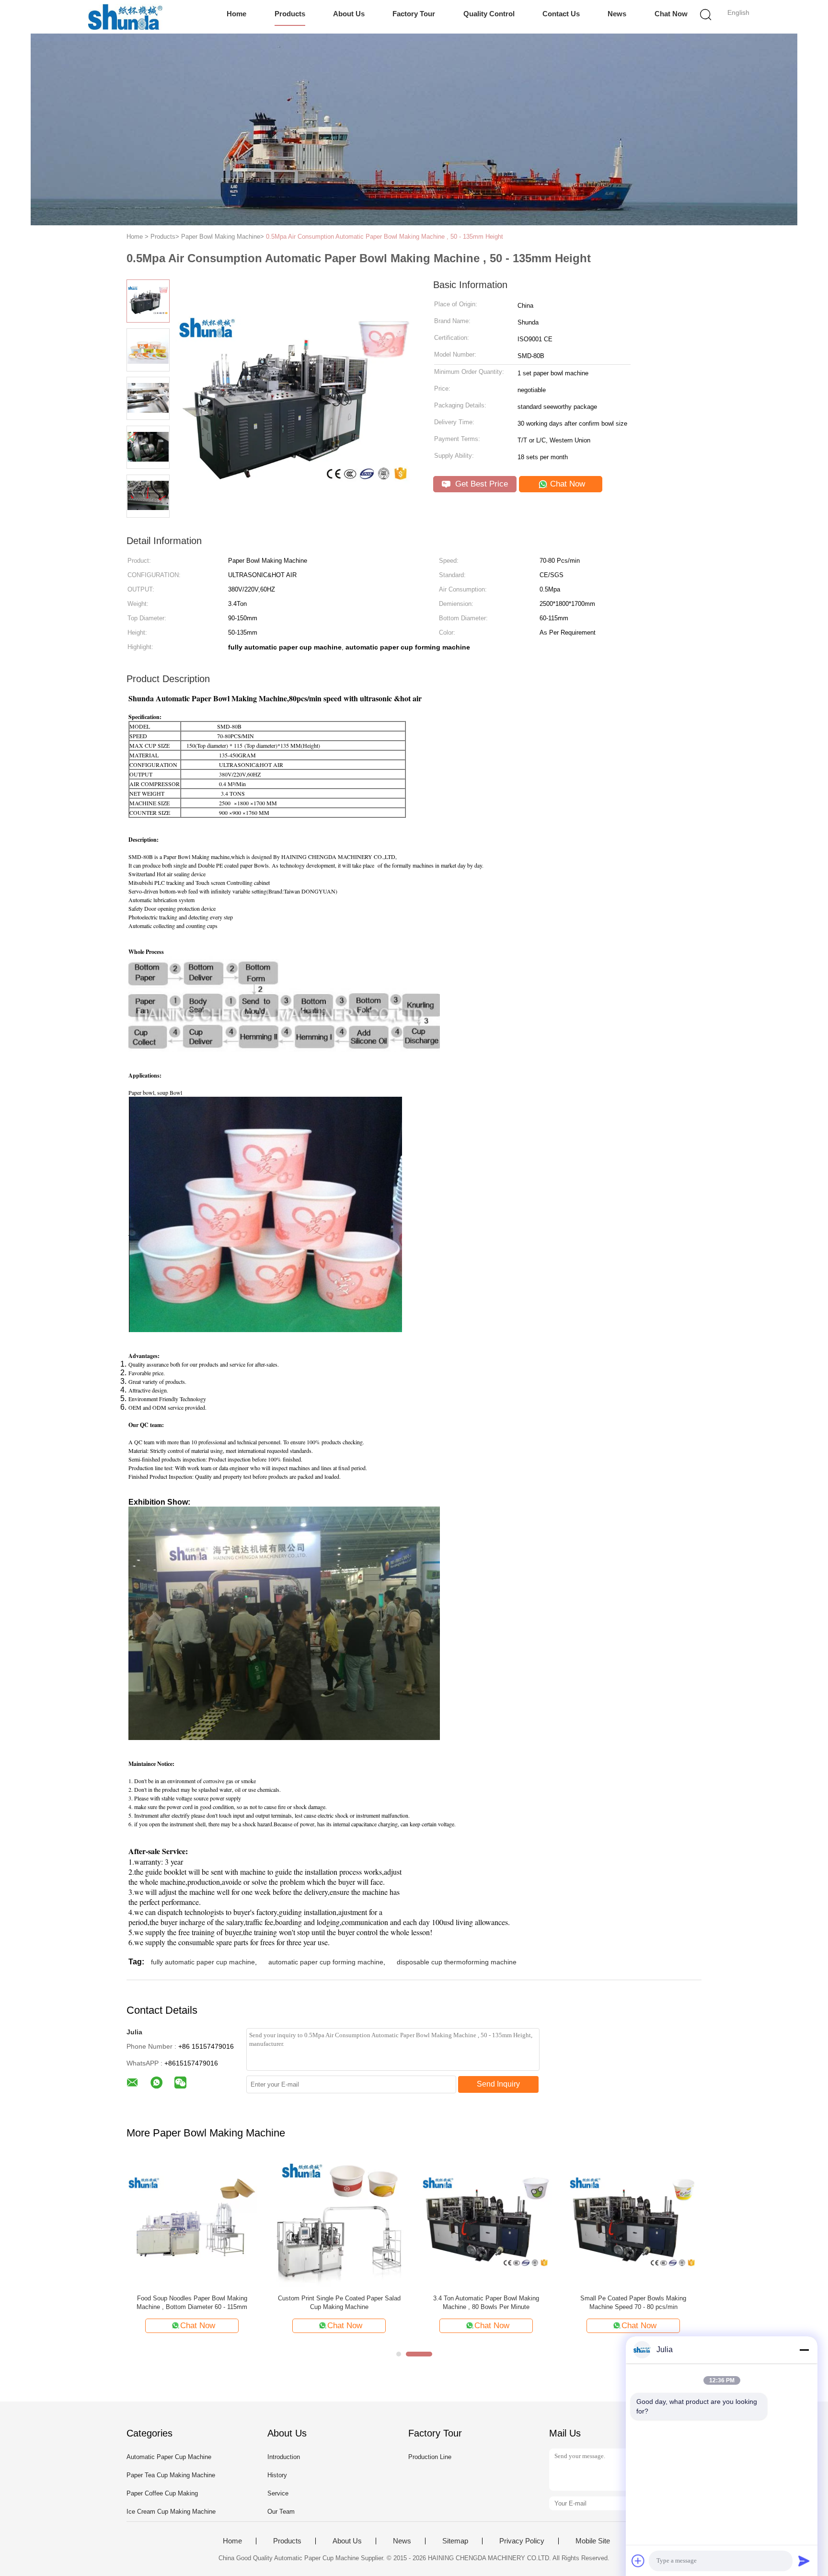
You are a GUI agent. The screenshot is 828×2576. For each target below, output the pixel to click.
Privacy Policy (522, 2541)
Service (278, 2493)
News (617, 14)
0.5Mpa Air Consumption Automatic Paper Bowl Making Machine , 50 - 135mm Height (385, 237)
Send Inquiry (498, 2084)
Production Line (430, 2457)
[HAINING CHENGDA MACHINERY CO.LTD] (125, 17)
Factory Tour (414, 14)
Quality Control (489, 14)
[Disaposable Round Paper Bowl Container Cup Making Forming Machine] (192, 2222)
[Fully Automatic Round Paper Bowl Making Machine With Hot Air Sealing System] (633, 2222)
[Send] (804, 2561)
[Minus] (804, 2350)
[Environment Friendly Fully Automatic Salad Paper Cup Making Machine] (486, 2222)
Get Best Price (480, 484)
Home (236, 14)
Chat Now (671, 14)
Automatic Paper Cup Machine (169, 2457)
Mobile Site (593, 2541)
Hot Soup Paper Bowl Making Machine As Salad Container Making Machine (339, 2303)
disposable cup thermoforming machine (457, 1962)
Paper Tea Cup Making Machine (171, 2475)
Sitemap (455, 2541)
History (277, 2475)
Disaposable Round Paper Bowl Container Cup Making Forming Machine (192, 2303)
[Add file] (638, 2561)
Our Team (281, 2512)
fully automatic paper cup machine (203, 1962)
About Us (349, 14)
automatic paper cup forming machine (326, 1962)
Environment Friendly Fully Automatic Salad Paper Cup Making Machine (486, 2303)
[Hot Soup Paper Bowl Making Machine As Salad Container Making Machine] (339, 2222)
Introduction (284, 2457)
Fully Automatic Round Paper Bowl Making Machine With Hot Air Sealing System (633, 2303)
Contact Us (561, 14)
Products (290, 14)
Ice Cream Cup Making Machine (171, 2512)
